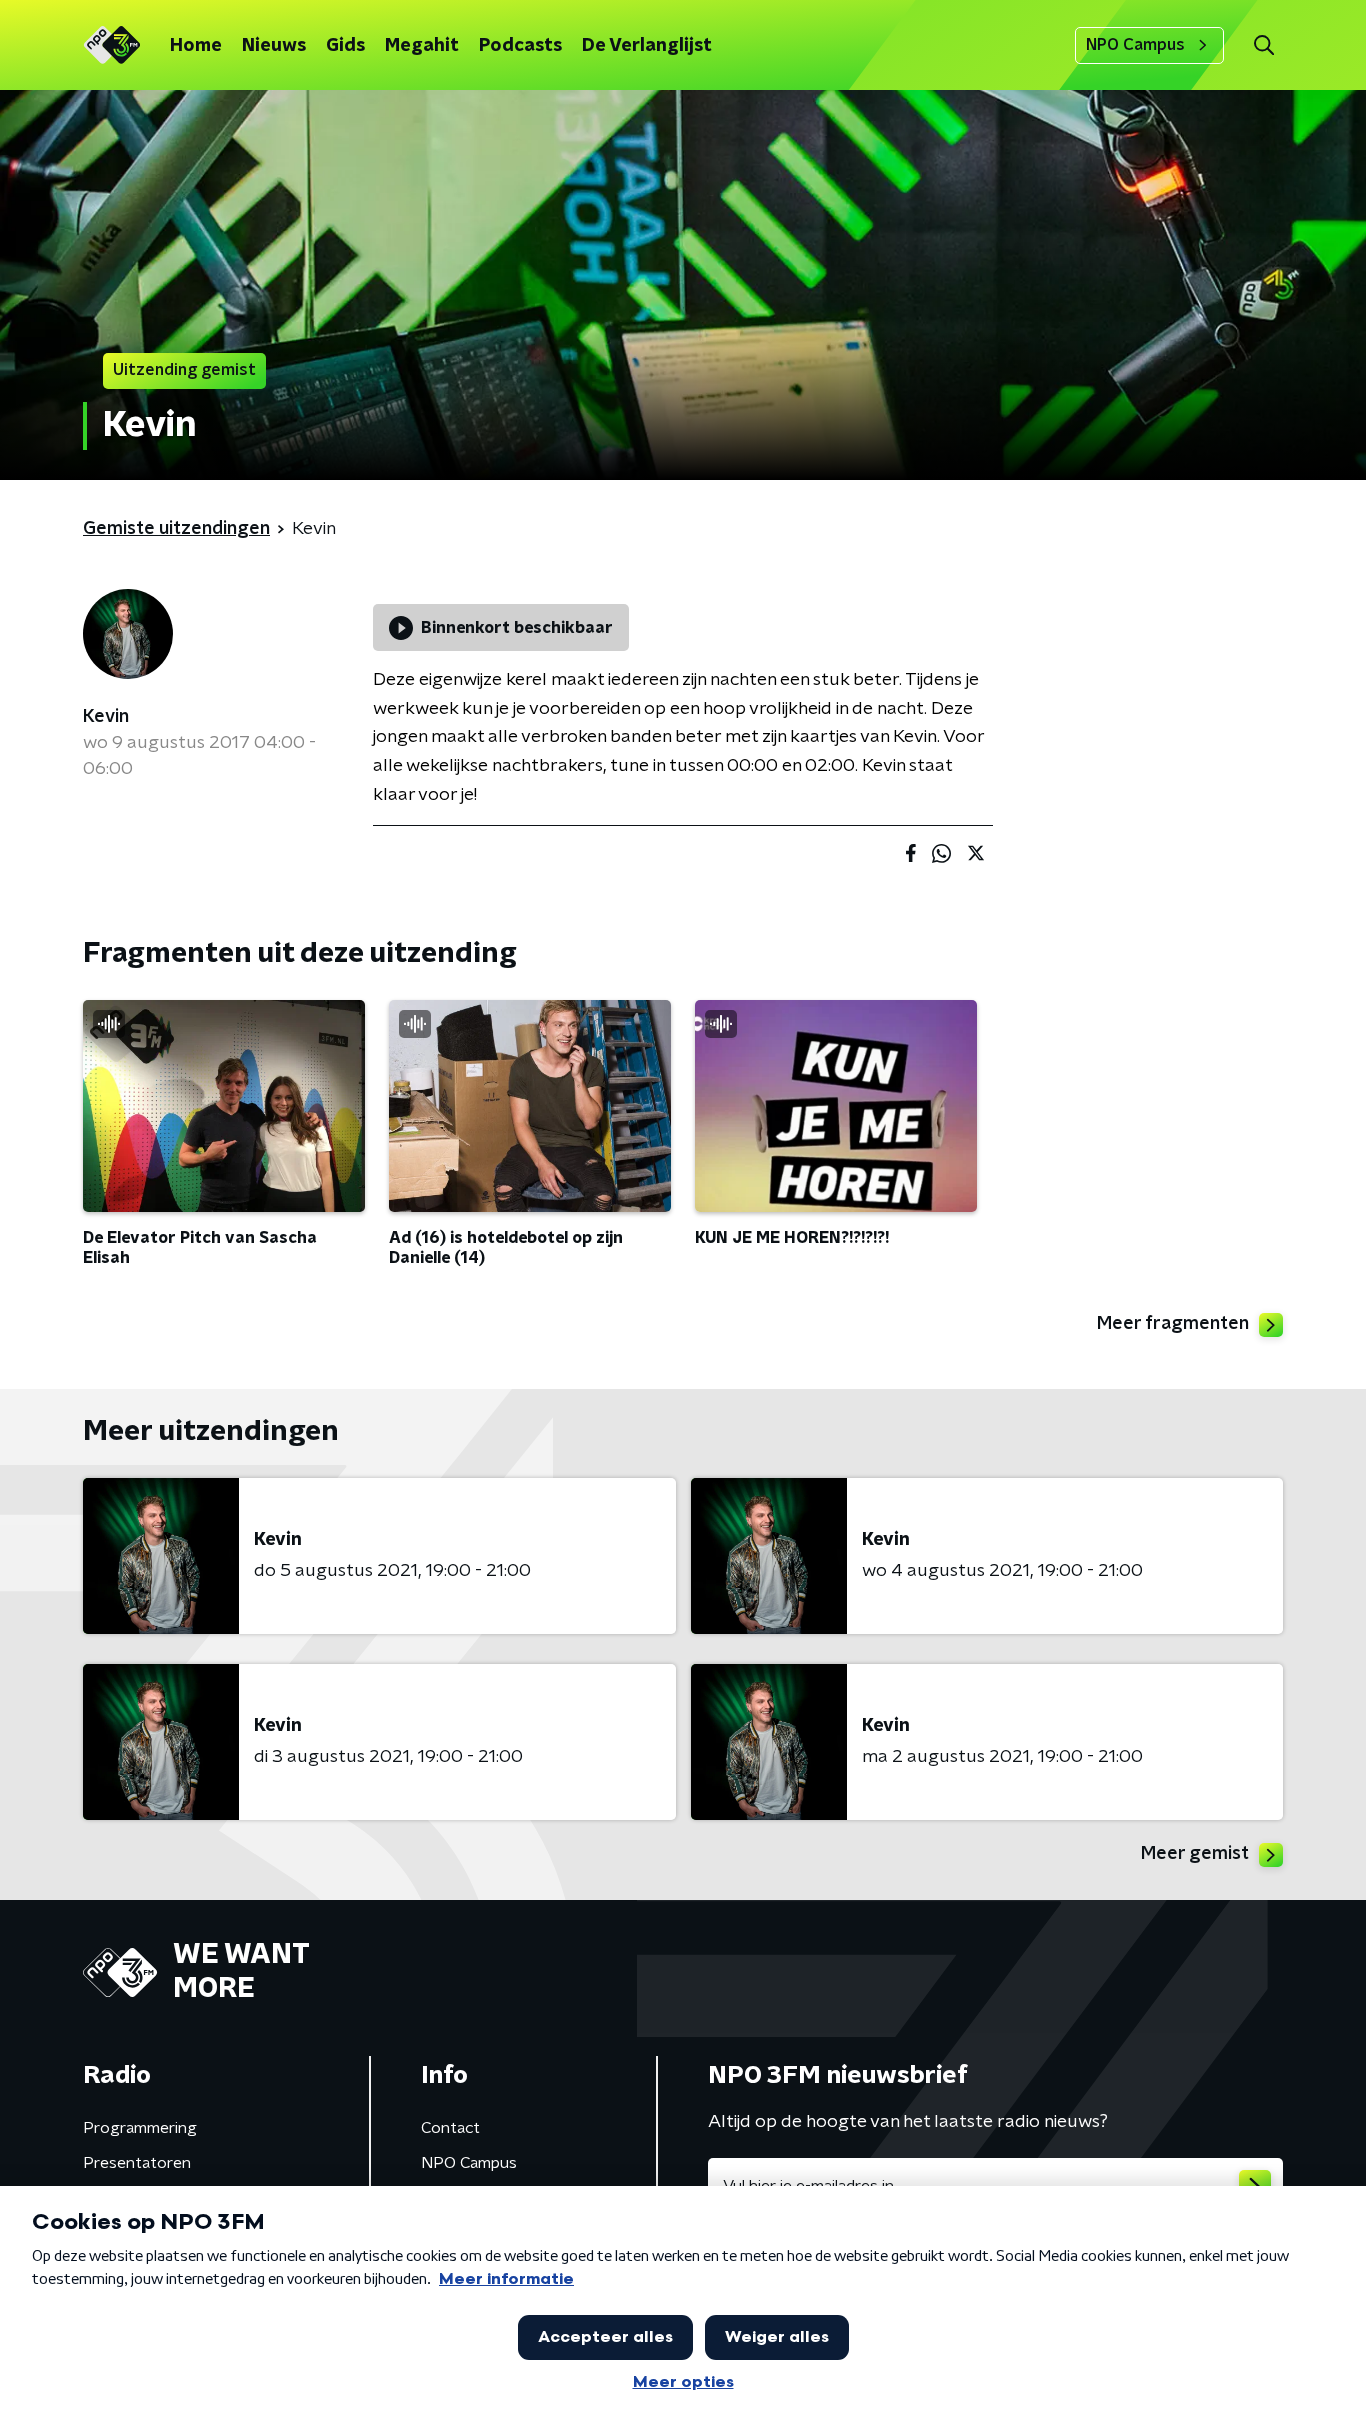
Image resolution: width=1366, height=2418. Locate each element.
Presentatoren (137, 2163)
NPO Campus (1135, 45)
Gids (345, 46)
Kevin (106, 717)
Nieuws (274, 46)
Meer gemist (1195, 1854)
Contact (450, 2128)
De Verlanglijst (647, 46)
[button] (1263, 45)
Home (196, 46)
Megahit (422, 46)
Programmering (140, 2128)
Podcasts (520, 46)
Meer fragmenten (1173, 1324)
